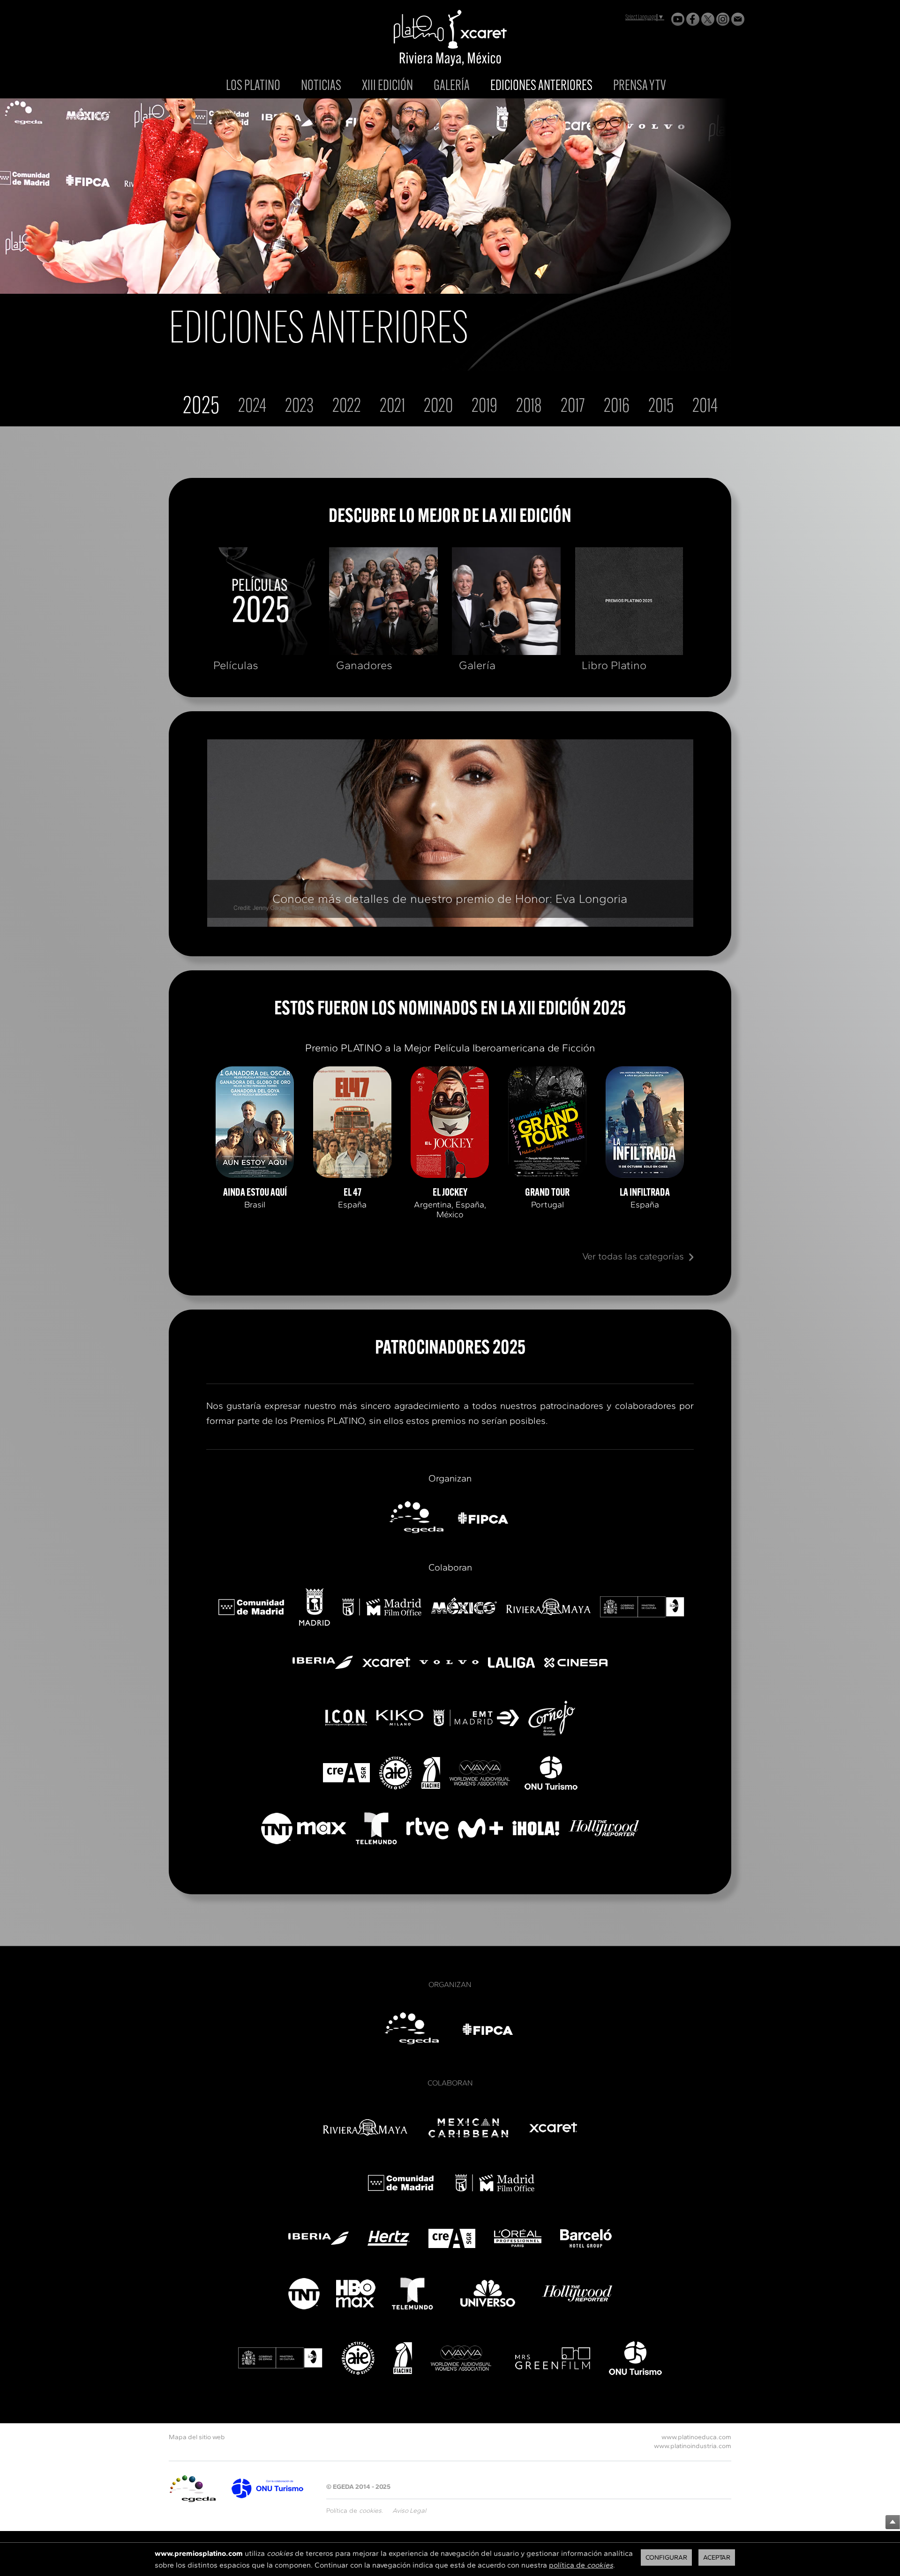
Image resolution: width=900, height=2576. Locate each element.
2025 (201, 407)
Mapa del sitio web (197, 2437)
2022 (347, 407)
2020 (438, 407)
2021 (392, 407)
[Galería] (506, 601)
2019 (484, 407)
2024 (252, 407)
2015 (661, 407)
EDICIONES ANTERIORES (541, 87)
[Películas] (261, 601)
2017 (573, 407)
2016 (617, 407)
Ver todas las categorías (633, 1256)
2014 (705, 407)
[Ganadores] (383, 601)
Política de (354, 2511)
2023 (299, 407)
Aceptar (717, 2557)
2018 (529, 407)
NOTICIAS (321, 86)
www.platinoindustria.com (693, 2446)
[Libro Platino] (629, 601)
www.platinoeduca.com (696, 2437)
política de (581, 2565)
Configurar (666, 2557)
